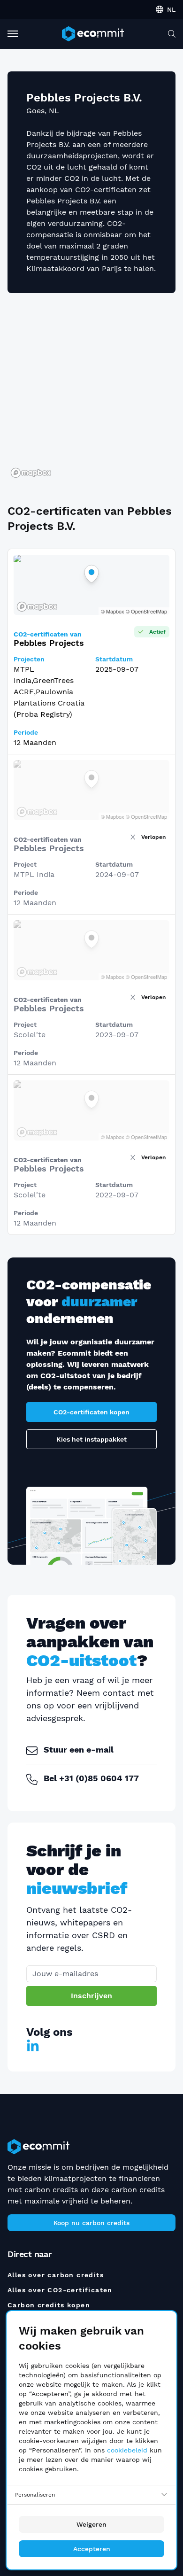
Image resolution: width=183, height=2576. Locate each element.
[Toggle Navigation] (13, 34)
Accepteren (92, 2549)
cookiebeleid (127, 2450)
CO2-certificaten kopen (91, 1412)
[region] (91, 391)
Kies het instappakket (91, 1439)
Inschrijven (91, 1996)
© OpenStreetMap (146, 611)
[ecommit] (93, 34)
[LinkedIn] (33, 2046)
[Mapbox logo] (31, 473)
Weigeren (91, 2524)
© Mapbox (113, 611)
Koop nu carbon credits (91, 2223)
